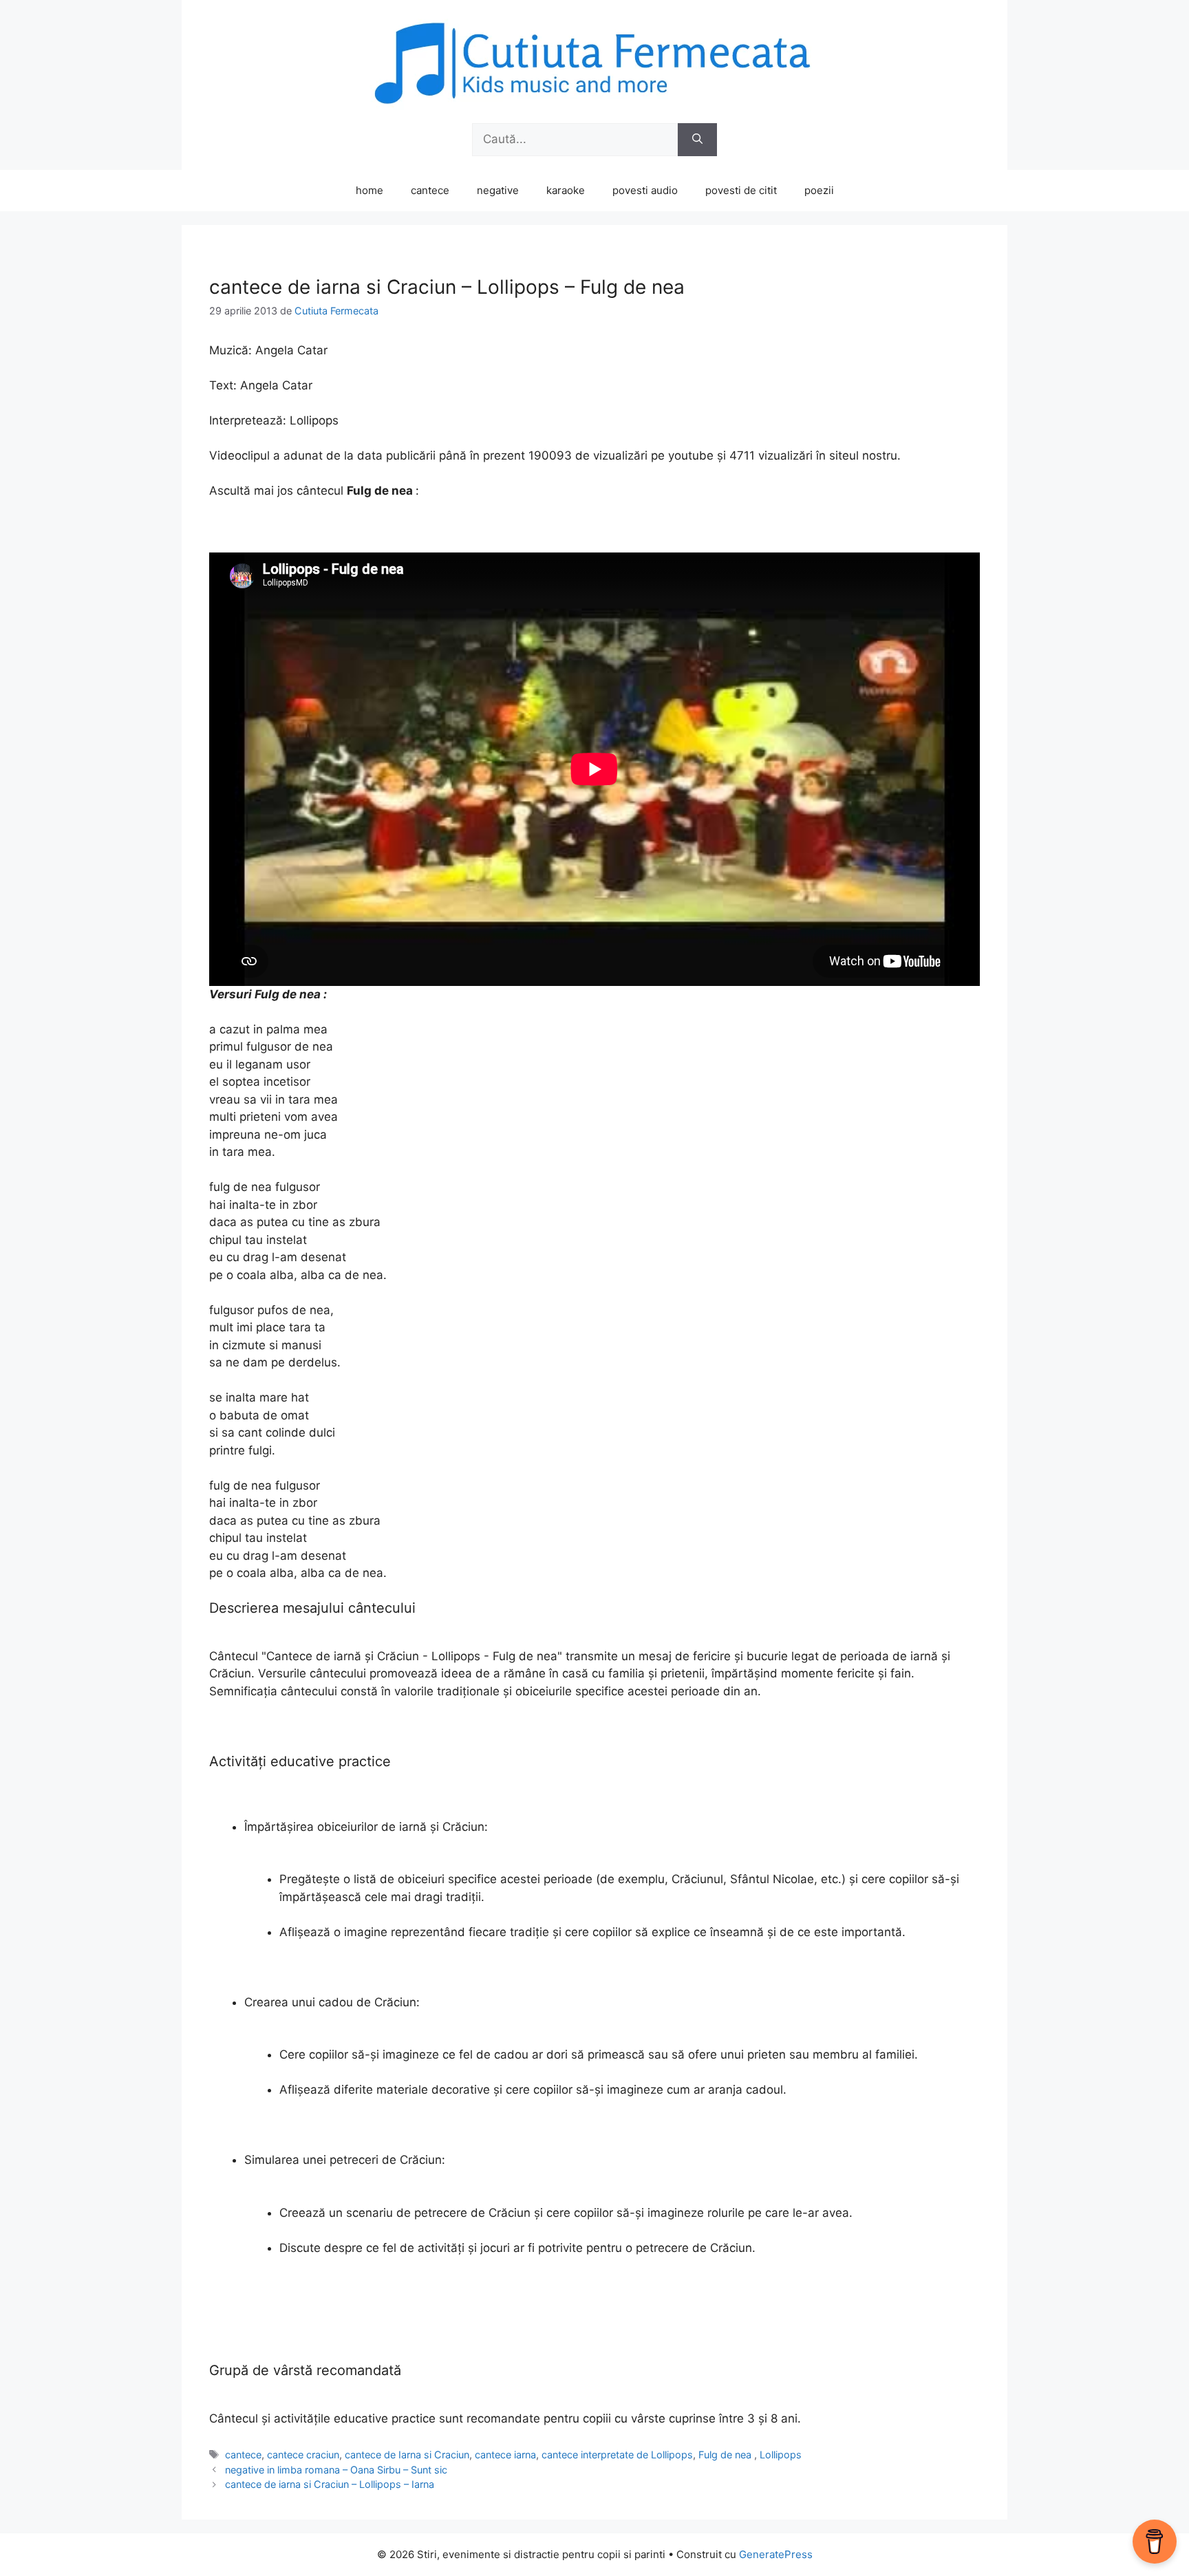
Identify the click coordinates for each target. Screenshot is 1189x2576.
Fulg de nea (726, 2455)
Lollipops (781, 2455)
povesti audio (645, 190)
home (369, 190)
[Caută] (697, 140)
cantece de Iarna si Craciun (407, 2455)
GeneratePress (776, 2554)
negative (498, 190)
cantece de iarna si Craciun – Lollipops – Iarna (330, 2484)
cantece (430, 190)
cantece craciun (303, 2455)
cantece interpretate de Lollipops (617, 2455)
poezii (819, 190)
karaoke (566, 190)
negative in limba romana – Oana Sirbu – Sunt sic (336, 2470)
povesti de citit (741, 190)
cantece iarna (505, 2455)
